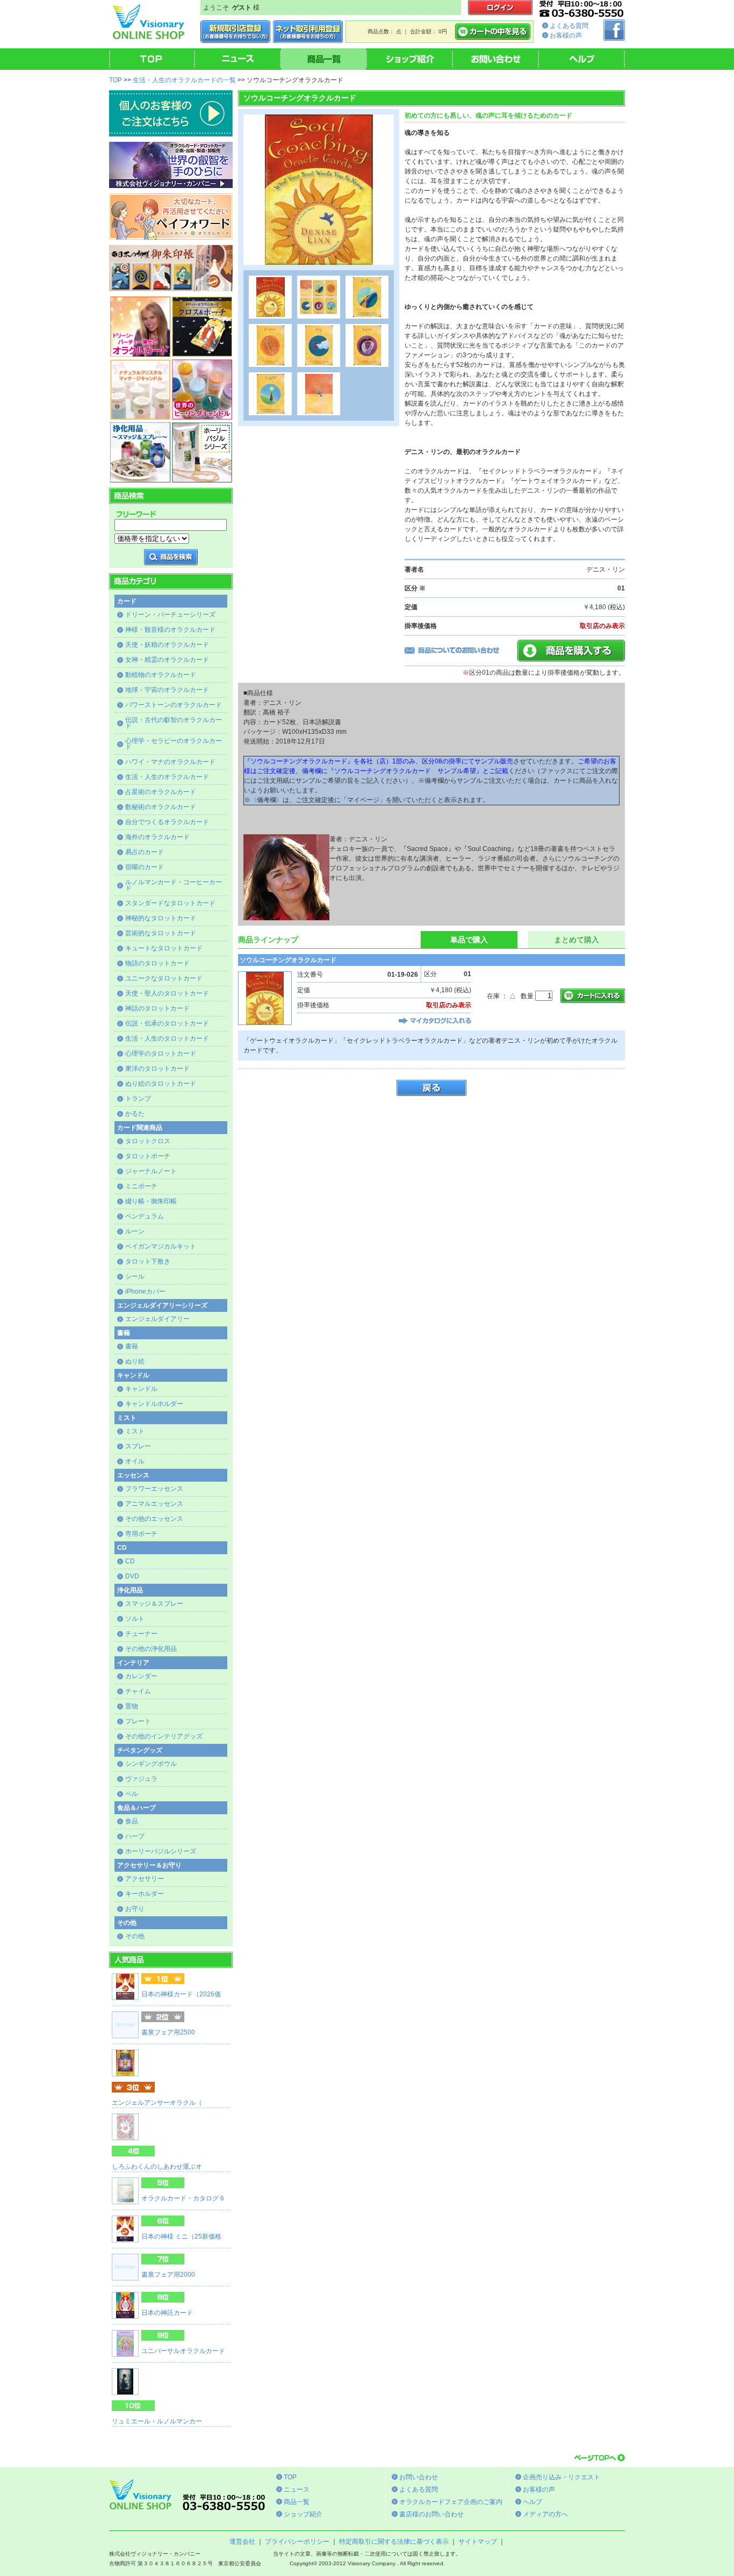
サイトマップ (478, 2542)
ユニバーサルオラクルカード (183, 2351)
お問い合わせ (419, 2477)
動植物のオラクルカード (161, 675)
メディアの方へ (545, 2514)
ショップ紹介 (303, 2514)
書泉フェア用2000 (168, 2275)
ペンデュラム (145, 1216)
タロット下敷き (148, 1261)
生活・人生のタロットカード (167, 1038)
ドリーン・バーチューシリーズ (170, 615)
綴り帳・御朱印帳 (151, 1201)
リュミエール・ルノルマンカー (157, 2421)
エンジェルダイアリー (157, 1319)
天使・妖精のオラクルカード (167, 645)
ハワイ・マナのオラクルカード (170, 762)
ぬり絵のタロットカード (161, 1084)
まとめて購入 (577, 940)
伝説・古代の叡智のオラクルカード (174, 723)
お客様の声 (566, 35)
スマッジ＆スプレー (154, 1604)
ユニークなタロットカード (164, 978)
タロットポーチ (148, 1156)
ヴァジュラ (141, 1779)
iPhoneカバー (145, 1291)
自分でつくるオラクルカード (167, 822)
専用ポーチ (141, 1534)
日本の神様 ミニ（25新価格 (181, 2236)
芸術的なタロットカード (161, 933)
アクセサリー (145, 1879)
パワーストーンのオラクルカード (174, 705)
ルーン (135, 1231)
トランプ (138, 1099)
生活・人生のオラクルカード (167, 777)
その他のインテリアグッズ (164, 1736)
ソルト (135, 1619)
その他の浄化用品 (151, 1649)
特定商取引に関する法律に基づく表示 (394, 2542)
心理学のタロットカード (161, 1054)
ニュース (297, 2490)
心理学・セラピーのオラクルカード (174, 744)
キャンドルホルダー (154, 1404)
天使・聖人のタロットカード (167, 993)
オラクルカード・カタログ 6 (183, 2198)
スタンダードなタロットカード (170, 903)
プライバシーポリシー (297, 2542)
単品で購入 (469, 940)
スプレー (138, 1446)
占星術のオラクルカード (161, 792)
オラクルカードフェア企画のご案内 (451, 2502)
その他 (135, 1936)
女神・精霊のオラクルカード (167, 660)
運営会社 (242, 2542)
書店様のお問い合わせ (431, 2514)
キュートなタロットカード (164, 948)
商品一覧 (297, 2502)
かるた (135, 1114)
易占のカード (145, 852)
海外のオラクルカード (157, 837)
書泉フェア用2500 (168, 2032)
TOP (116, 80)
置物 (132, 1706)
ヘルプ (532, 2502)
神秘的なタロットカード (161, 918)
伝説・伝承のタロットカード (167, 1023)
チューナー (141, 1634)
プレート (138, 1721)
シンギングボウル (151, 1764)
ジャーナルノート (151, 1171)
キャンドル (141, 1389)
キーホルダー (145, 1894)
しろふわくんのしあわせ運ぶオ (157, 2167)
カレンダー (141, 1676)
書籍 (132, 1346)
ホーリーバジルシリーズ (161, 1851)
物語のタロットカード (157, 963)
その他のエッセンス (154, 1519)
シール (135, 1276)
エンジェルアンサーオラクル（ (157, 2103)
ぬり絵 (135, 1361)
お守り (135, 1909)
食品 (132, 1821)
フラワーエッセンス (154, 1489)
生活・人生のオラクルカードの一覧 (184, 80)
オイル (135, 1461)
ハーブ (135, 1836)
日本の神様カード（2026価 (181, 1994)
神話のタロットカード (157, 1008)
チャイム (138, 1691)
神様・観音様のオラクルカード (170, 630)
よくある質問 (569, 26)
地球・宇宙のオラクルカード (167, 690)
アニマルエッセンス (154, 1504)
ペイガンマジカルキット (161, 1246)
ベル (132, 1794)
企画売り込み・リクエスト (562, 2477)
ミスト (135, 1431)
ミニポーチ (141, 1186)
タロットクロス (148, 1141)
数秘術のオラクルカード (161, 807)
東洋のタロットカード (157, 1069)
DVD (132, 1576)
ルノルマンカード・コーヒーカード (174, 885)
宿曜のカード (145, 867)
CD (130, 1561)
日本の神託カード (167, 2313)
